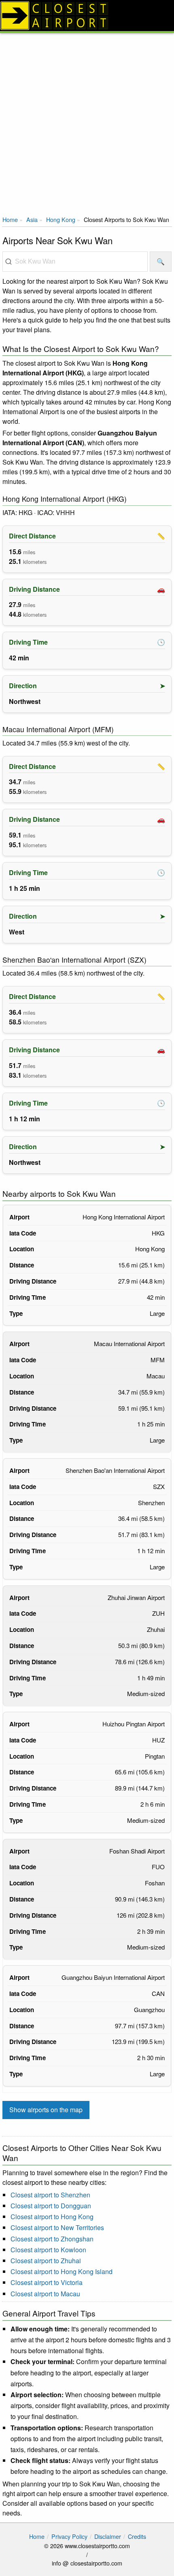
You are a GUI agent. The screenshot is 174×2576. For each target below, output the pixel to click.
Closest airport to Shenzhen (50, 2195)
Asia (32, 219)
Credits (137, 2536)
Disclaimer (108, 2536)
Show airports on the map (46, 2110)
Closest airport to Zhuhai (46, 2261)
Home (10, 219)
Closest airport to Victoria (47, 2282)
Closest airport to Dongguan (51, 2206)
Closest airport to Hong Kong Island (62, 2271)
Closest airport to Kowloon (48, 2250)
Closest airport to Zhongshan (52, 2239)
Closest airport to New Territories (57, 2227)
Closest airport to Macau (45, 2294)
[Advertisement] (87, 124)
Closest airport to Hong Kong (52, 2217)
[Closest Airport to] (87, 16)
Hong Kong (61, 219)
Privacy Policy (69, 2536)
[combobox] (75, 262)
